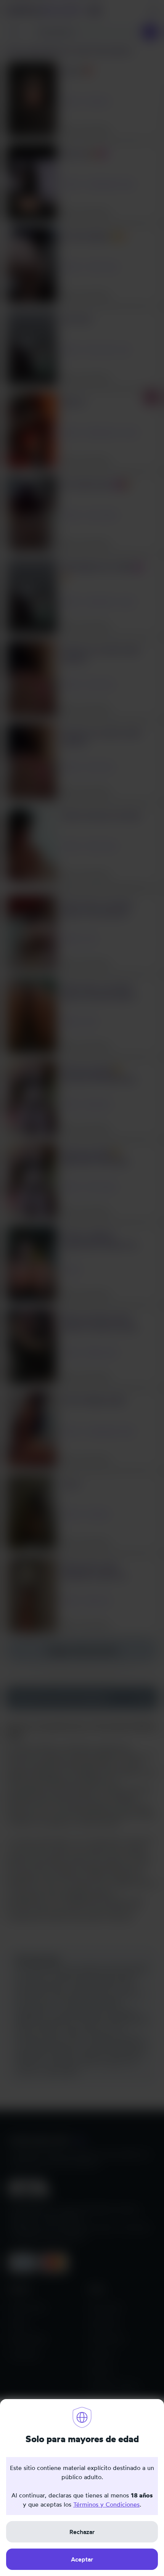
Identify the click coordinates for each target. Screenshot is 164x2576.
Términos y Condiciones (106, 2504)
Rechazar (82, 2532)
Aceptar (82, 2559)
